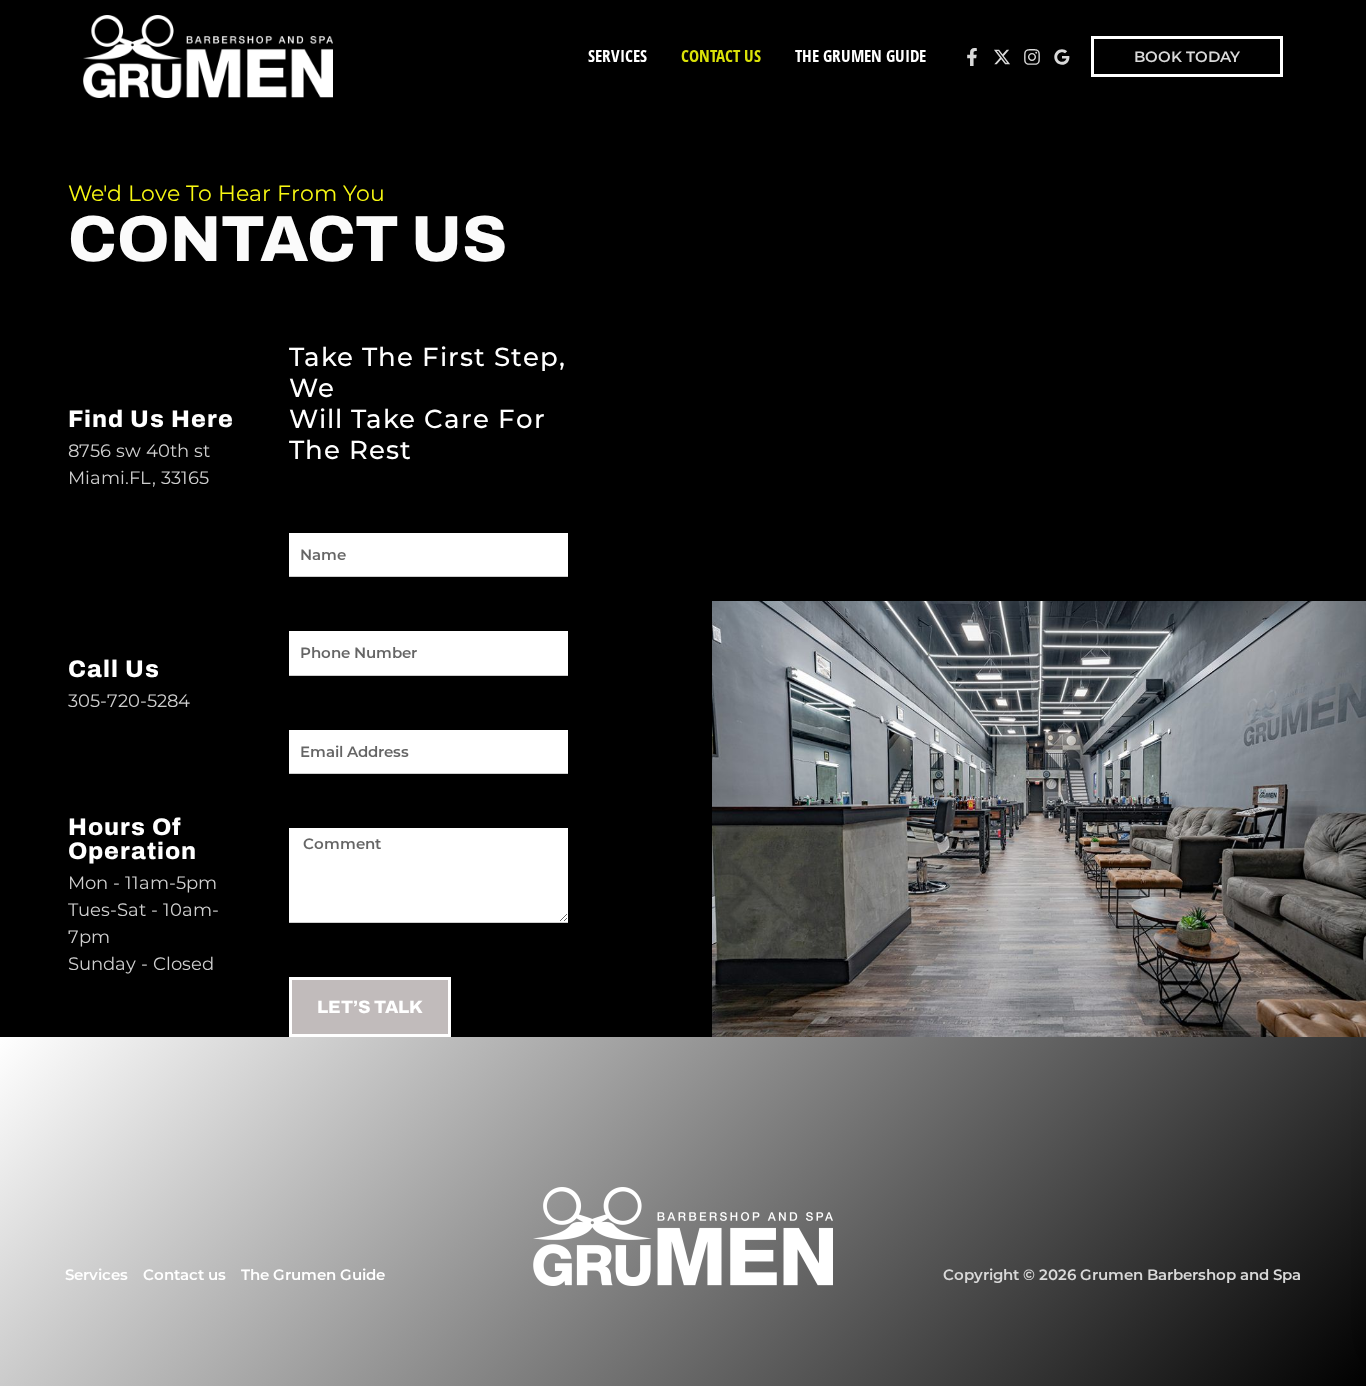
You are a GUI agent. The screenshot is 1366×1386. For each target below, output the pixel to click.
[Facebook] (972, 57)
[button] (1187, 56)
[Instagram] (1032, 57)
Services (617, 55)
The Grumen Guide (860, 55)
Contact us (721, 55)
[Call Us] (93, 617)
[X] (1002, 57)
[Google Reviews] (1062, 57)
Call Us (114, 669)
